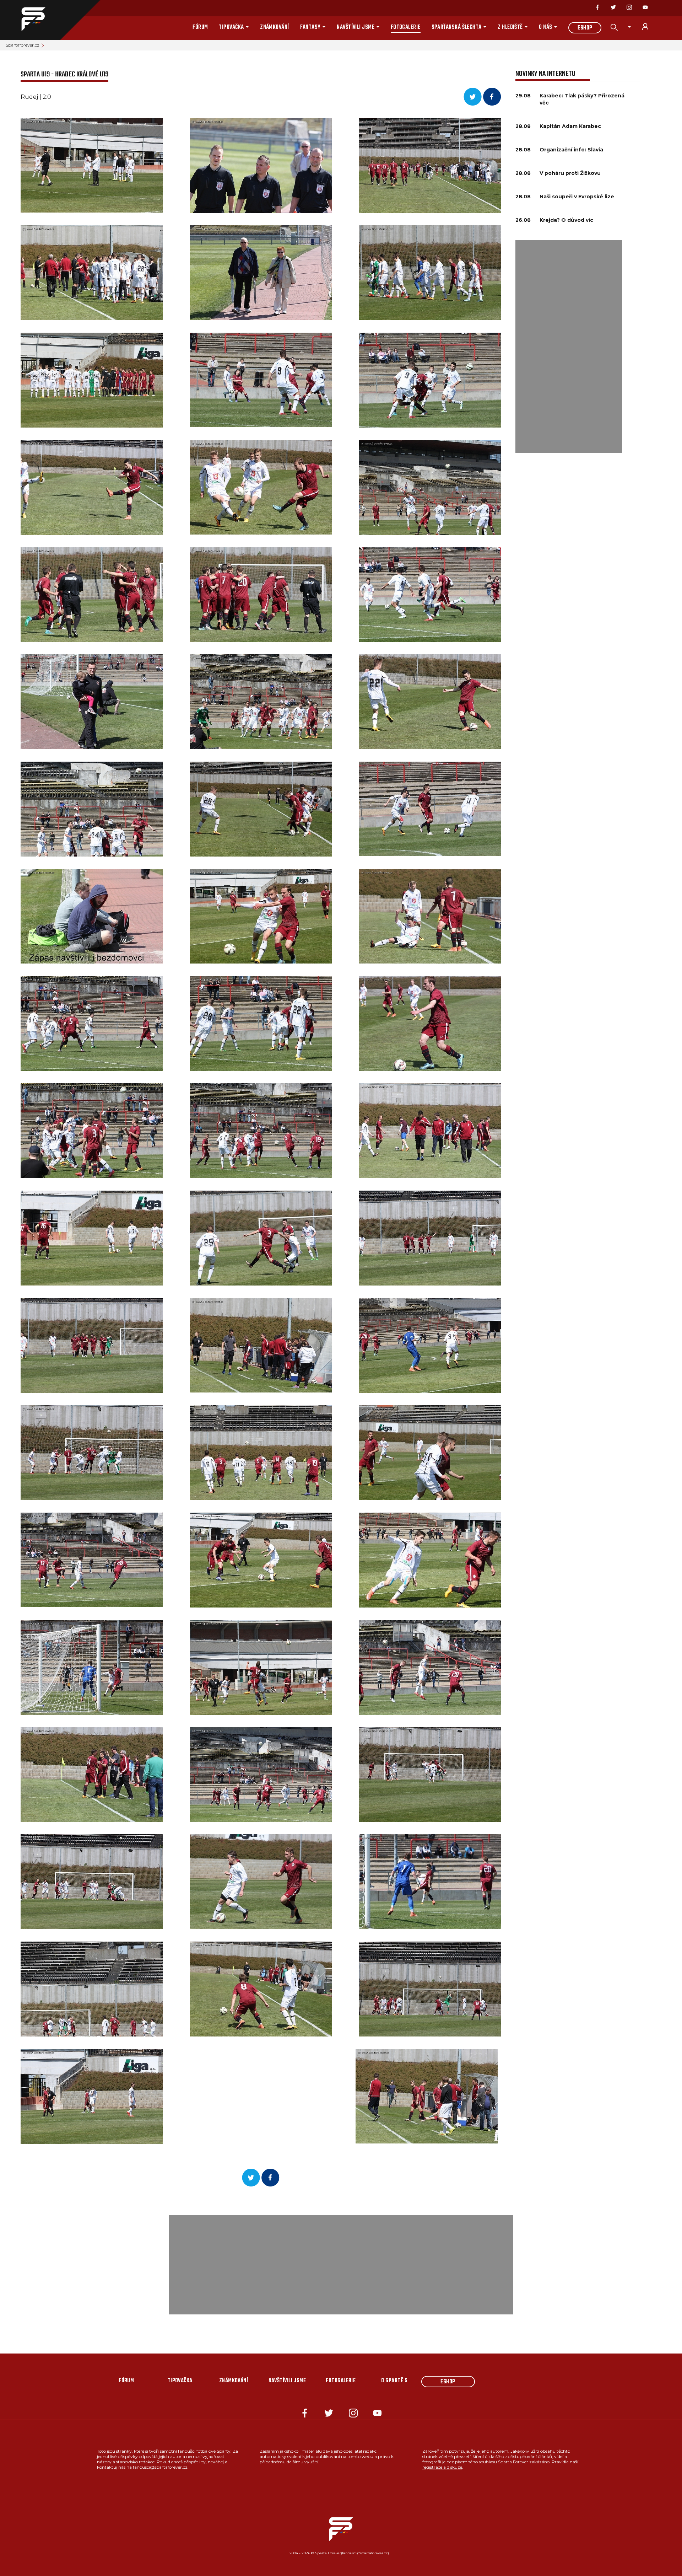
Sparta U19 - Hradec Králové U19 (64, 74)
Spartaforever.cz (23, 45)
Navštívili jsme (356, 27)
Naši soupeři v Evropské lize (577, 197)
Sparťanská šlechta (457, 27)
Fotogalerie (406, 27)
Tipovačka (231, 27)
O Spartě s (394, 2381)
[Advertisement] (569, 347)
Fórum (200, 27)
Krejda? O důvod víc (566, 220)
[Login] (649, 27)
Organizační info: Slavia (571, 150)
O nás (545, 27)
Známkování (275, 27)
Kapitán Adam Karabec (570, 126)
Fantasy (310, 27)
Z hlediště (510, 27)
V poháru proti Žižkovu (570, 173)
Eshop (585, 28)
